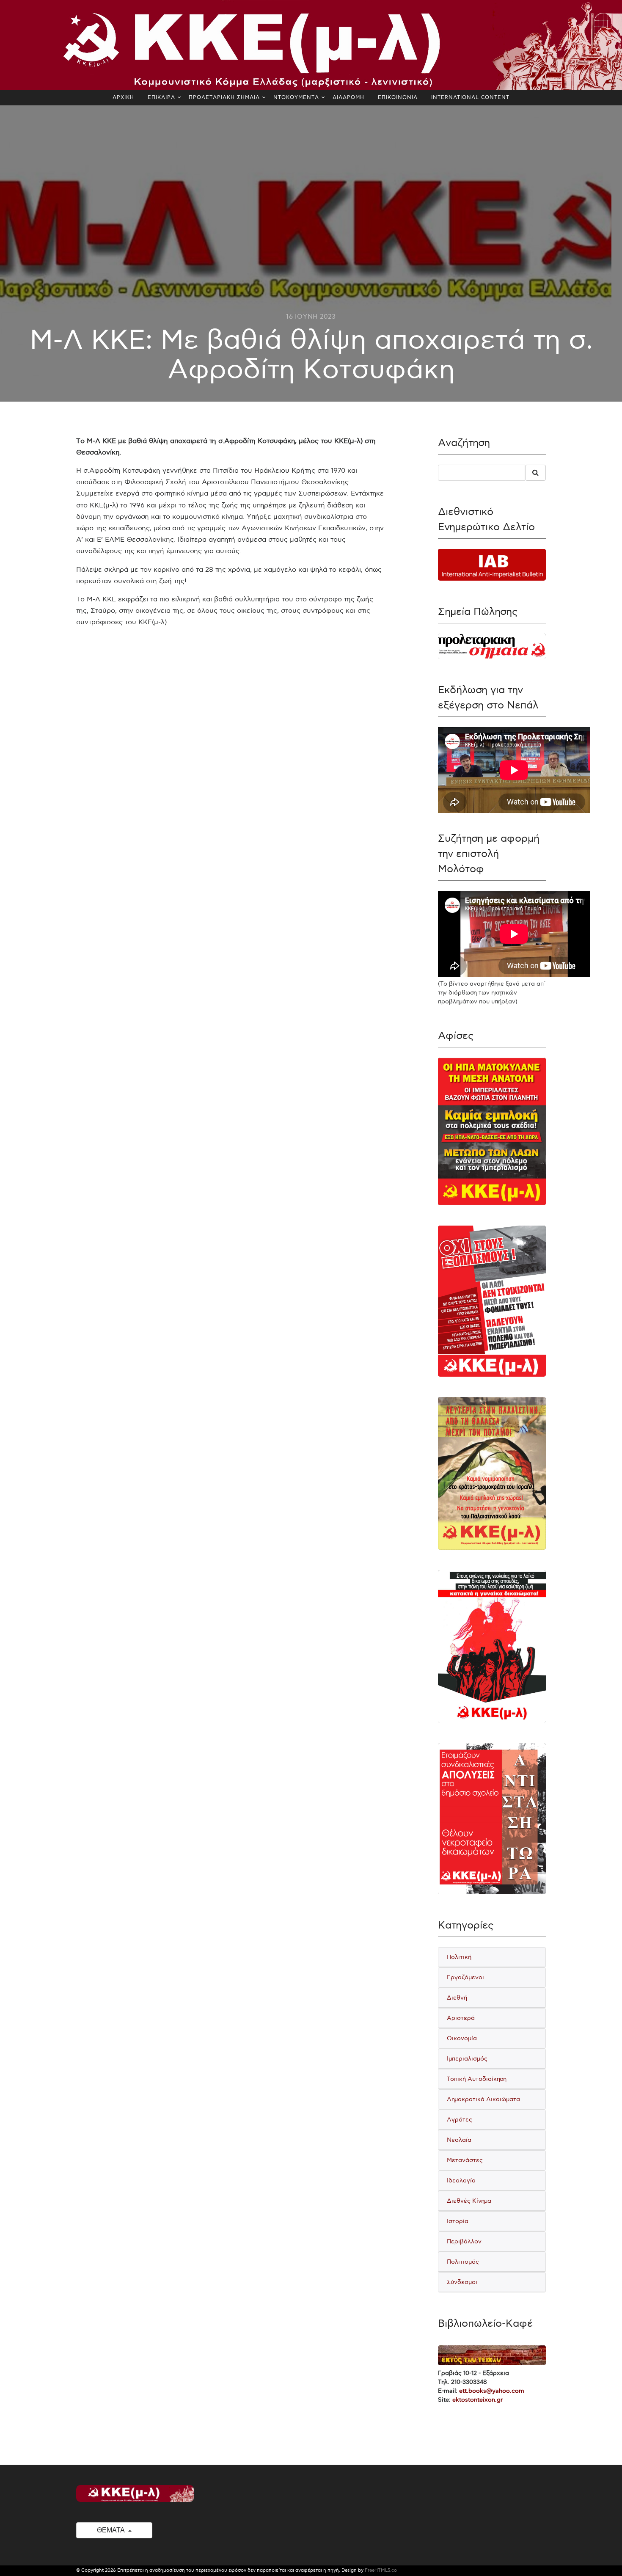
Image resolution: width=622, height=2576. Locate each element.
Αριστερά (461, 2018)
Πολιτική (459, 1957)
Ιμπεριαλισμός (467, 2059)
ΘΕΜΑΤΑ (111, 2530)
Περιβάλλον (464, 2241)
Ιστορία (458, 2221)
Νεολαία (459, 2140)
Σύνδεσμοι (462, 2282)
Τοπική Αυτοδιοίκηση (477, 2079)
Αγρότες (460, 2120)
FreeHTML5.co (381, 2570)
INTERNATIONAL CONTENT (470, 98)
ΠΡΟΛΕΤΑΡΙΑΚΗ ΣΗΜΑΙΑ (224, 98)
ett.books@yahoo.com (492, 2391)
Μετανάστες (465, 2160)
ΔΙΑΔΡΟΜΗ (348, 98)
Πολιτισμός (463, 2262)
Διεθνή (457, 1998)
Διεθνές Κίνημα (469, 2201)
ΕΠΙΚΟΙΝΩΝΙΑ (398, 98)
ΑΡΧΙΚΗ (123, 98)
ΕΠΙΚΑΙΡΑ (161, 98)
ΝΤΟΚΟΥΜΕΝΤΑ (296, 98)
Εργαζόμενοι (465, 1977)
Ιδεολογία (461, 2181)
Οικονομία (462, 2038)
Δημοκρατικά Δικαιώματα (483, 2099)
